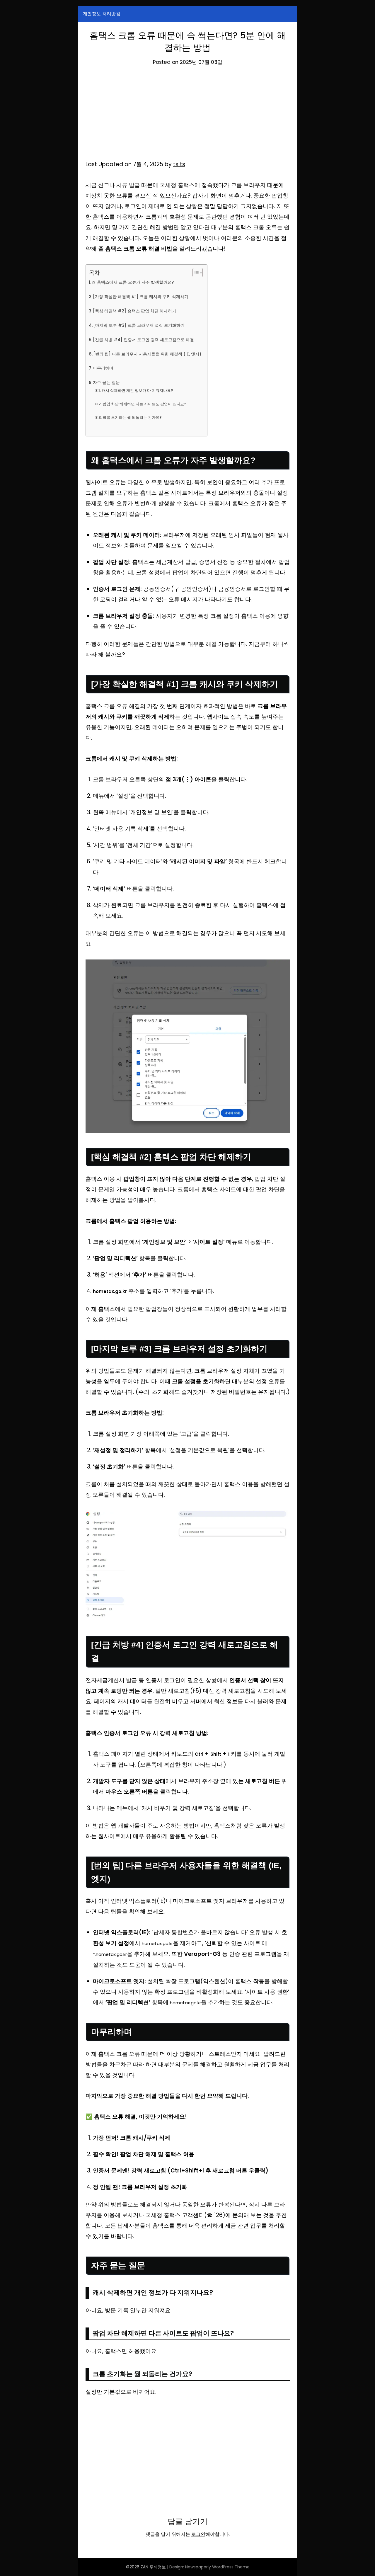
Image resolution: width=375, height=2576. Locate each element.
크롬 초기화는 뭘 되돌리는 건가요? (132, 417)
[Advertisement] (188, 116)
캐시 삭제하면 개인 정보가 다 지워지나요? (137, 391)
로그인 (198, 2534)
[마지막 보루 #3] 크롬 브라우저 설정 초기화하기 (139, 325)
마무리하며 (103, 368)
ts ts (179, 164)
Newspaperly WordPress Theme (217, 2567)
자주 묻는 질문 (106, 382)
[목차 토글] (195, 273)
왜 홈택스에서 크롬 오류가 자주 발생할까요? (133, 282)
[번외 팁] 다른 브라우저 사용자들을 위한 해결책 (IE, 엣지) (147, 354)
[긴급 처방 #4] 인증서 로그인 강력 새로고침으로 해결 (143, 340)
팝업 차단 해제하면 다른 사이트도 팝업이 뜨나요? (144, 404)
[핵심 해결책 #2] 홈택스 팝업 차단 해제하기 (134, 311)
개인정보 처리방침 (102, 14)
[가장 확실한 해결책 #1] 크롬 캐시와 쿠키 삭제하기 (141, 297)
